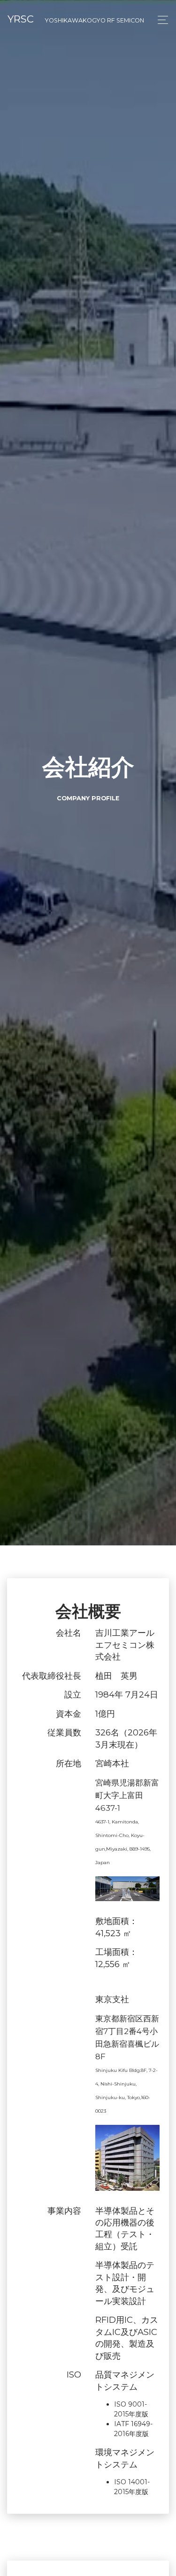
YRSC (76, 19)
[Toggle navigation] (160, 20)
